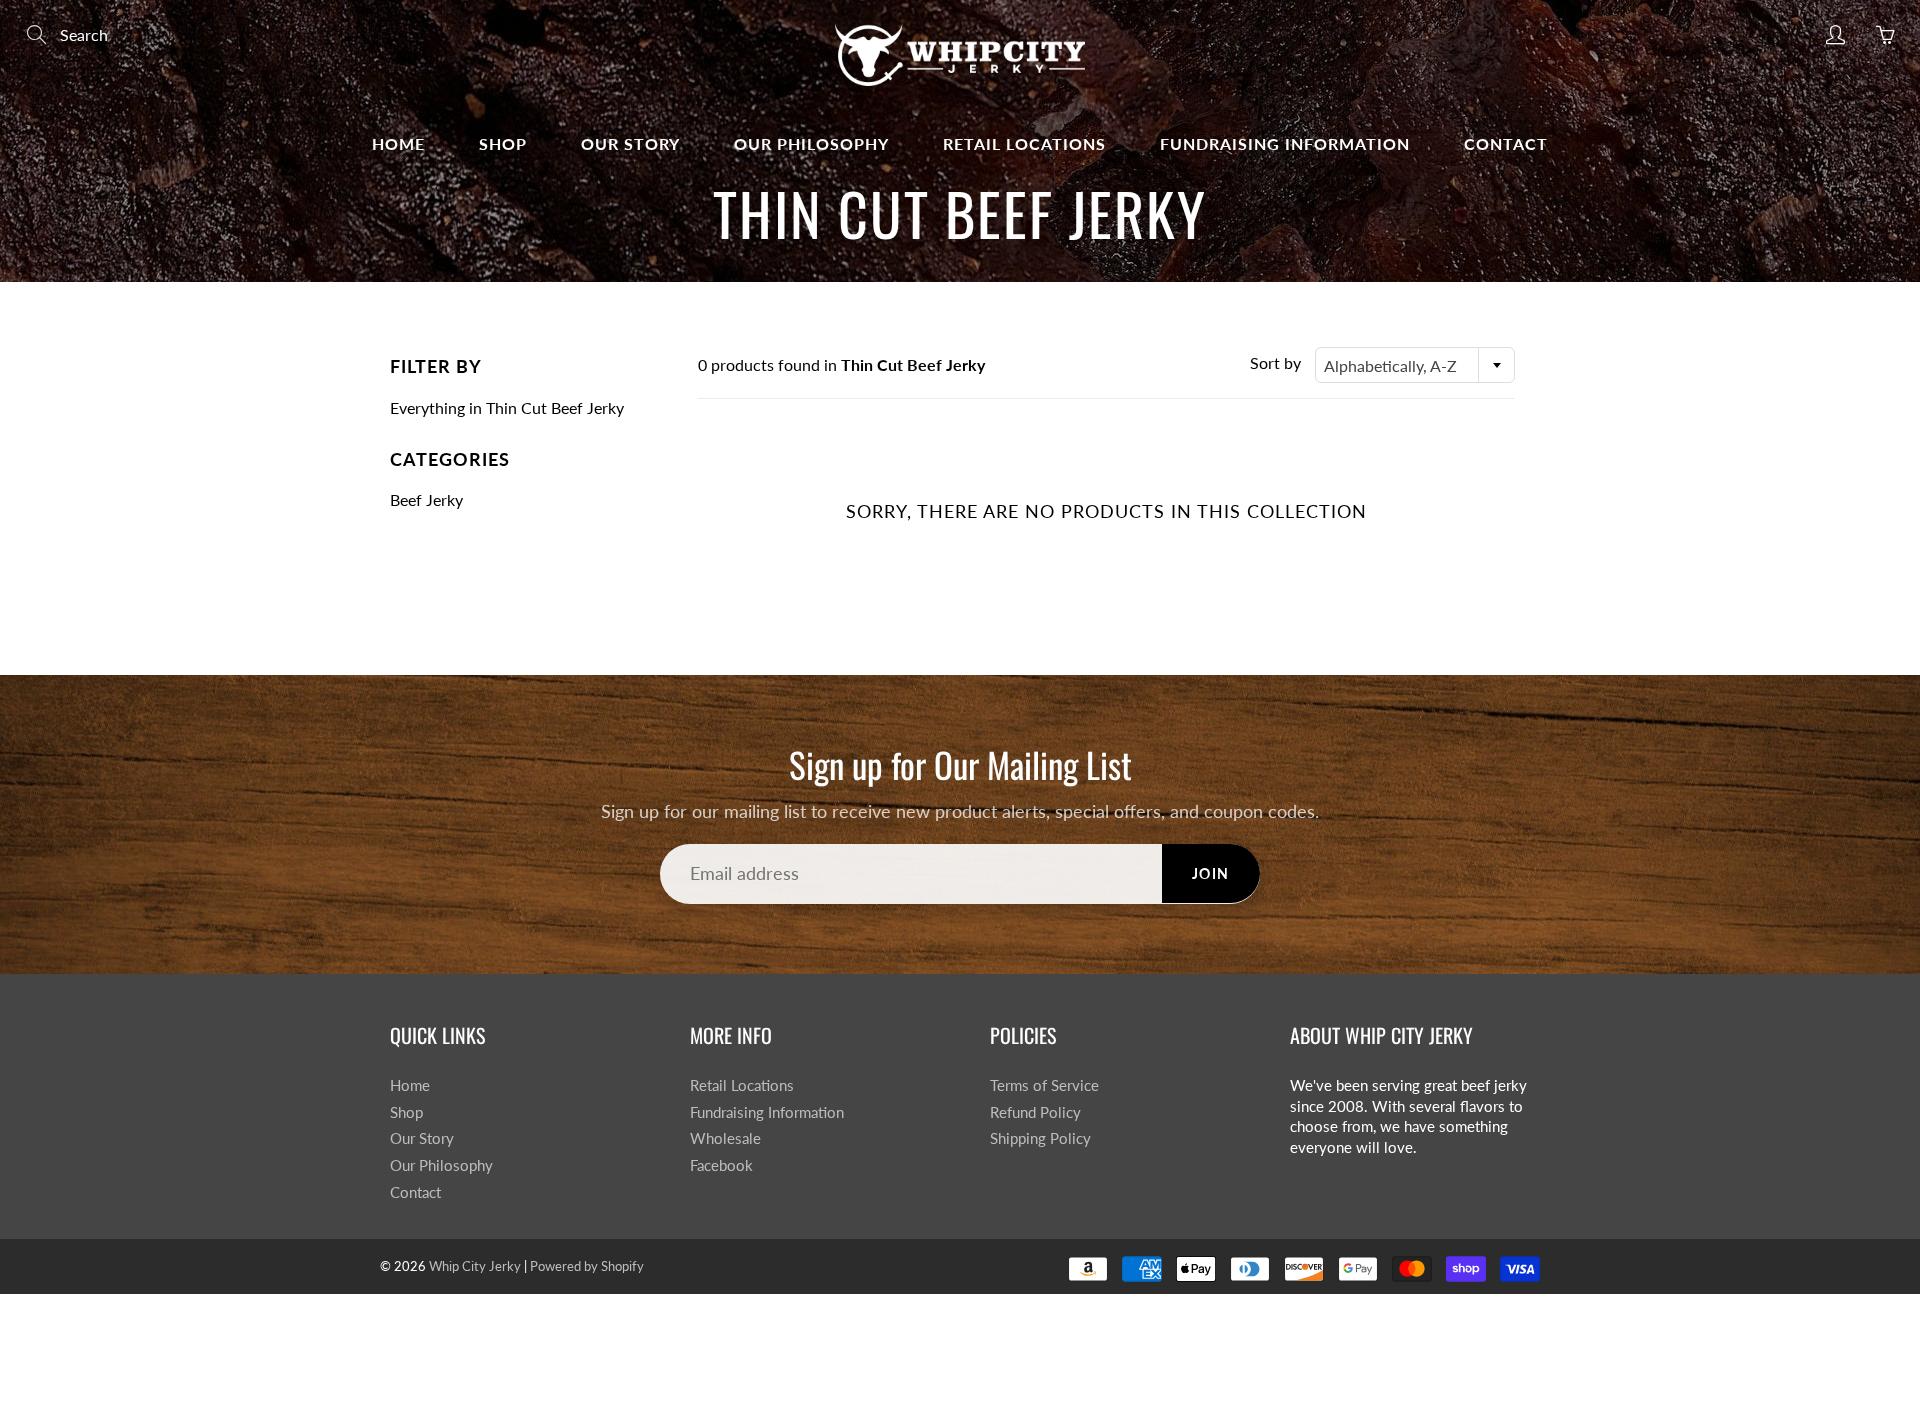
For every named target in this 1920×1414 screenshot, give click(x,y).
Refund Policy (1035, 1112)
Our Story (630, 143)
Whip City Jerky (475, 1266)
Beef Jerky (426, 499)
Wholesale (725, 1138)
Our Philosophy (811, 143)
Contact (1506, 143)
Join (1211, 873)
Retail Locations (1024, 143)
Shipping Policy (1040, 1138)
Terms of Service (1044, 1085)
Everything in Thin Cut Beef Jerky (507, 407)
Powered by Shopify (587, 1266)
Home (398, 143)
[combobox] (1415, 365)
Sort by (1275, 362)
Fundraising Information (1285, 143)
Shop (503, 143)
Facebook (721, 1165)
